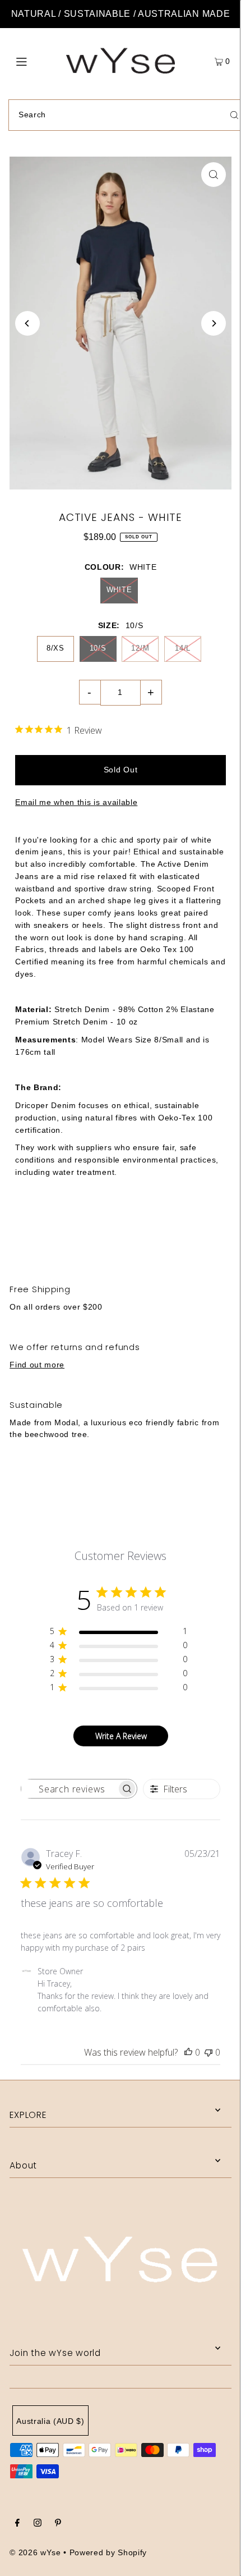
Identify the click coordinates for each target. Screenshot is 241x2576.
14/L (183, 648)
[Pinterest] (58, 2524)
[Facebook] (17, 2524)
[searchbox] (69, 1789)
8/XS (55, 648)
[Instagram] (38, 2524)
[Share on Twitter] (120, 1232)
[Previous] (27, 323)
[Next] (214, 323)
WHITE (119, 590)
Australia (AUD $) (50, 2421)
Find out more (37, 1365)
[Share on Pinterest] (200, 1232)
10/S (98, 648)
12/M (140, 648)
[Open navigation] (38, 61)
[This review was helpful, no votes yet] (188, 2052)
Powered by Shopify (108, 2553)
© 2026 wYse (35, 2553)
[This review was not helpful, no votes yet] (208, 2052)
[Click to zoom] (214, 175)
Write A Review (121, 1736)
